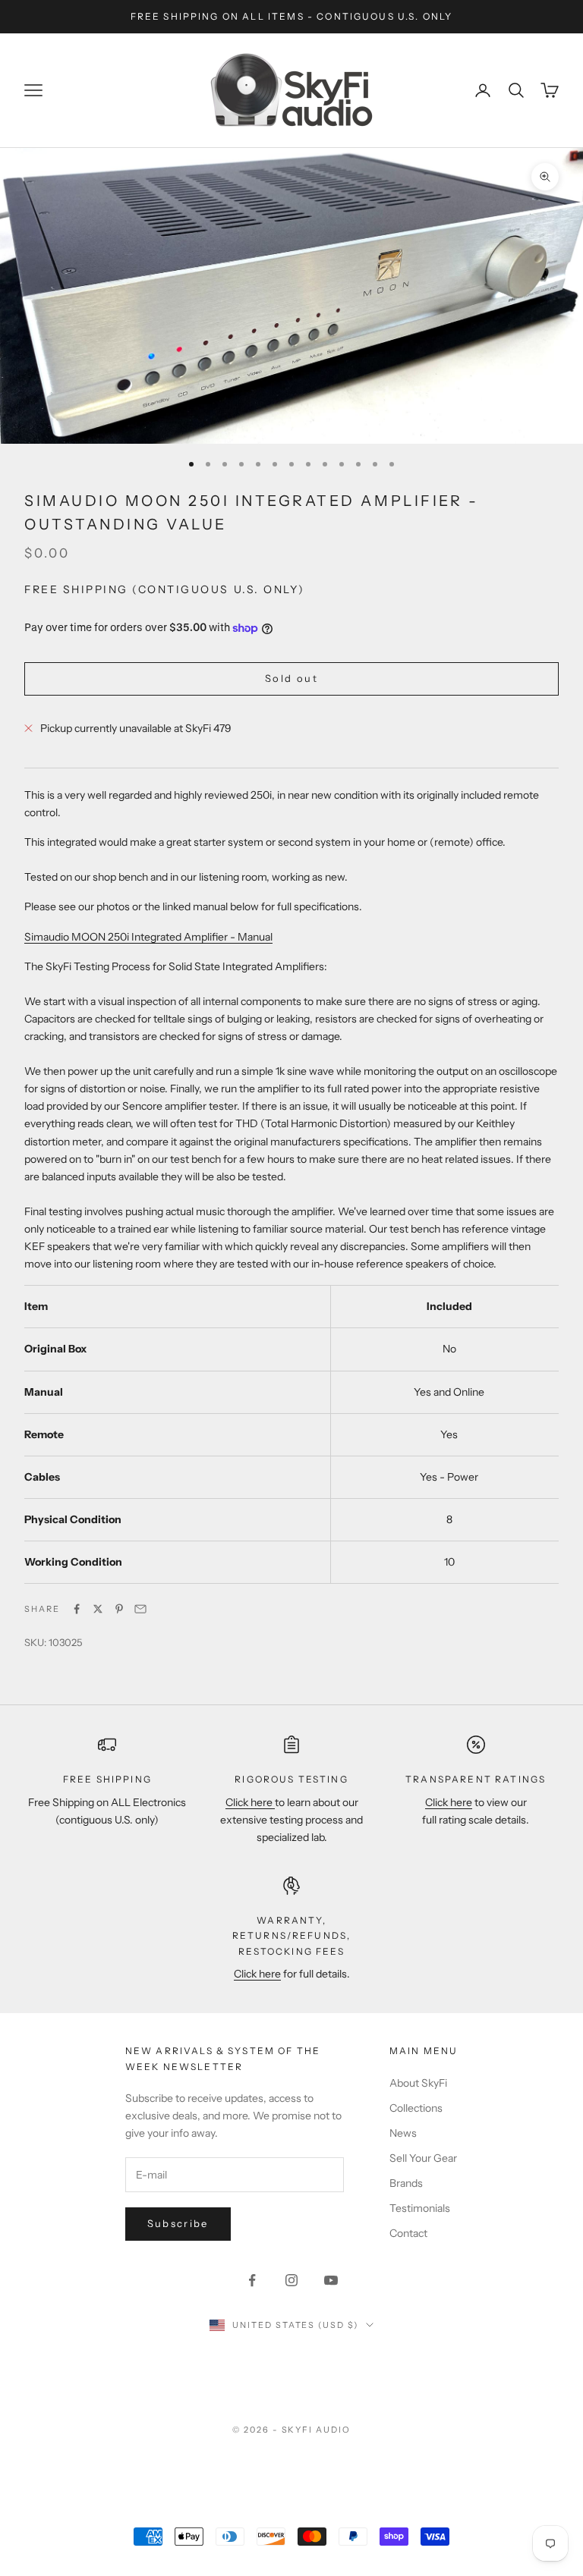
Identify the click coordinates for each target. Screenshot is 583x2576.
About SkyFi (418, 2083)
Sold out (291, 678)
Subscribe (178, 2223)
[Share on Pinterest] (119, 1609)
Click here (250, 1802)
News (403, 2133)
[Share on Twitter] (98, 1609)
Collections (416, 2108)
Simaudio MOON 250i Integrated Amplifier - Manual (148, 937)
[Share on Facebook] (77, 1609)
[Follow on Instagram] (291, 2280)
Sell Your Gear (423, 2158)
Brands (406, 2183)
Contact (408, 2233)
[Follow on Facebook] (252, 2280)
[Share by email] (140, 1609)
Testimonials (420, 2208)
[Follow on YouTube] (331, 2280)
